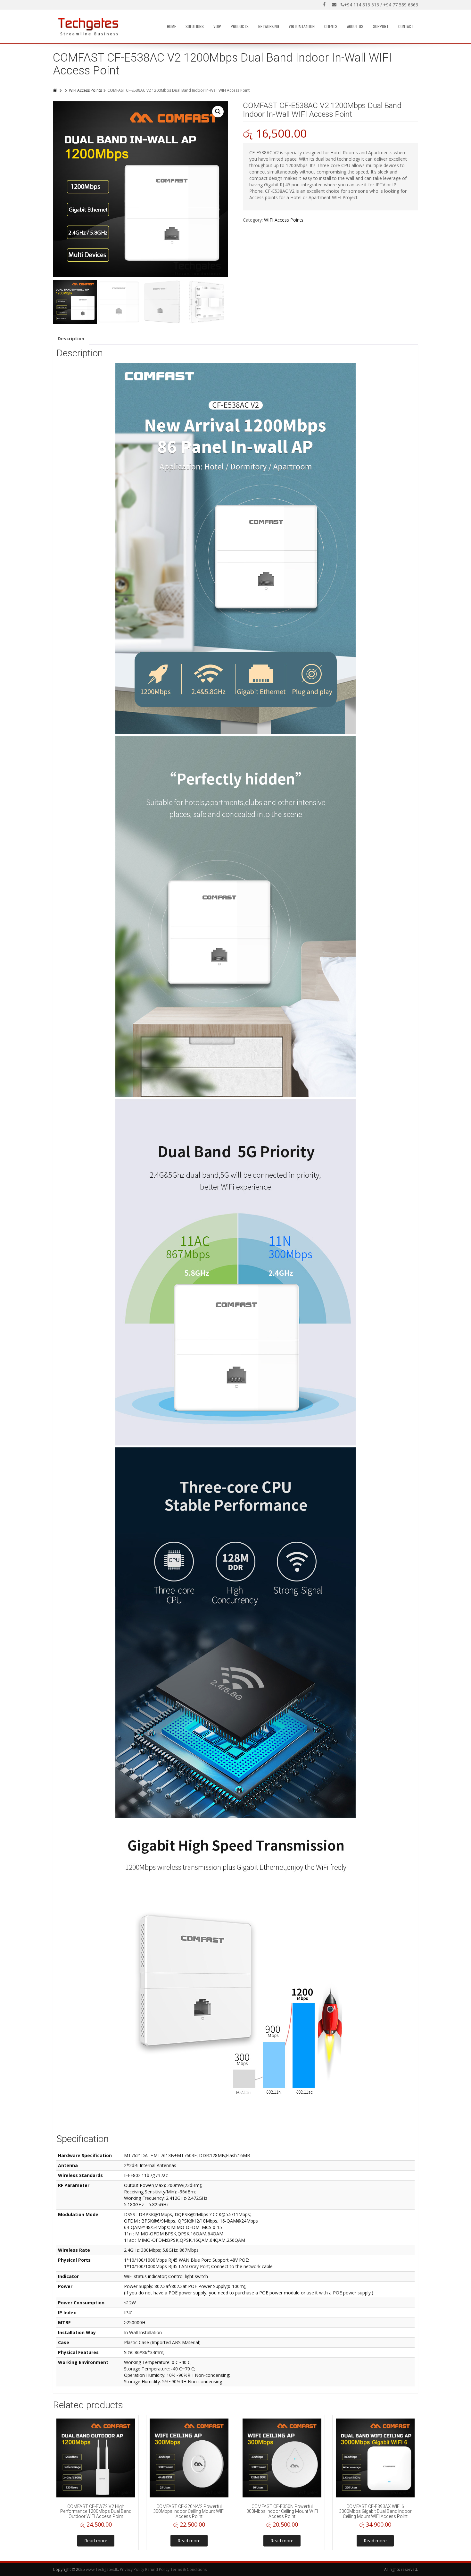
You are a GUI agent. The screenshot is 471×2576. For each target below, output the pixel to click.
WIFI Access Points (85, 90)
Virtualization (302, 26)
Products (240, 26)
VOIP (217, 26)
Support (381, 26)
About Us (355, 26)
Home (171, 26)
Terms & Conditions (189, 2569)
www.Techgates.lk (102, 2569)
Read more (96, 2541)
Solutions (195, 26)
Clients (331, 26)
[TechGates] (89, 27)
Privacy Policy (132, 2569)
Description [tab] (71, 339)
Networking (269, 26)
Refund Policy (157, 2569)
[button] (218, 112)
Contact (406, 26)
